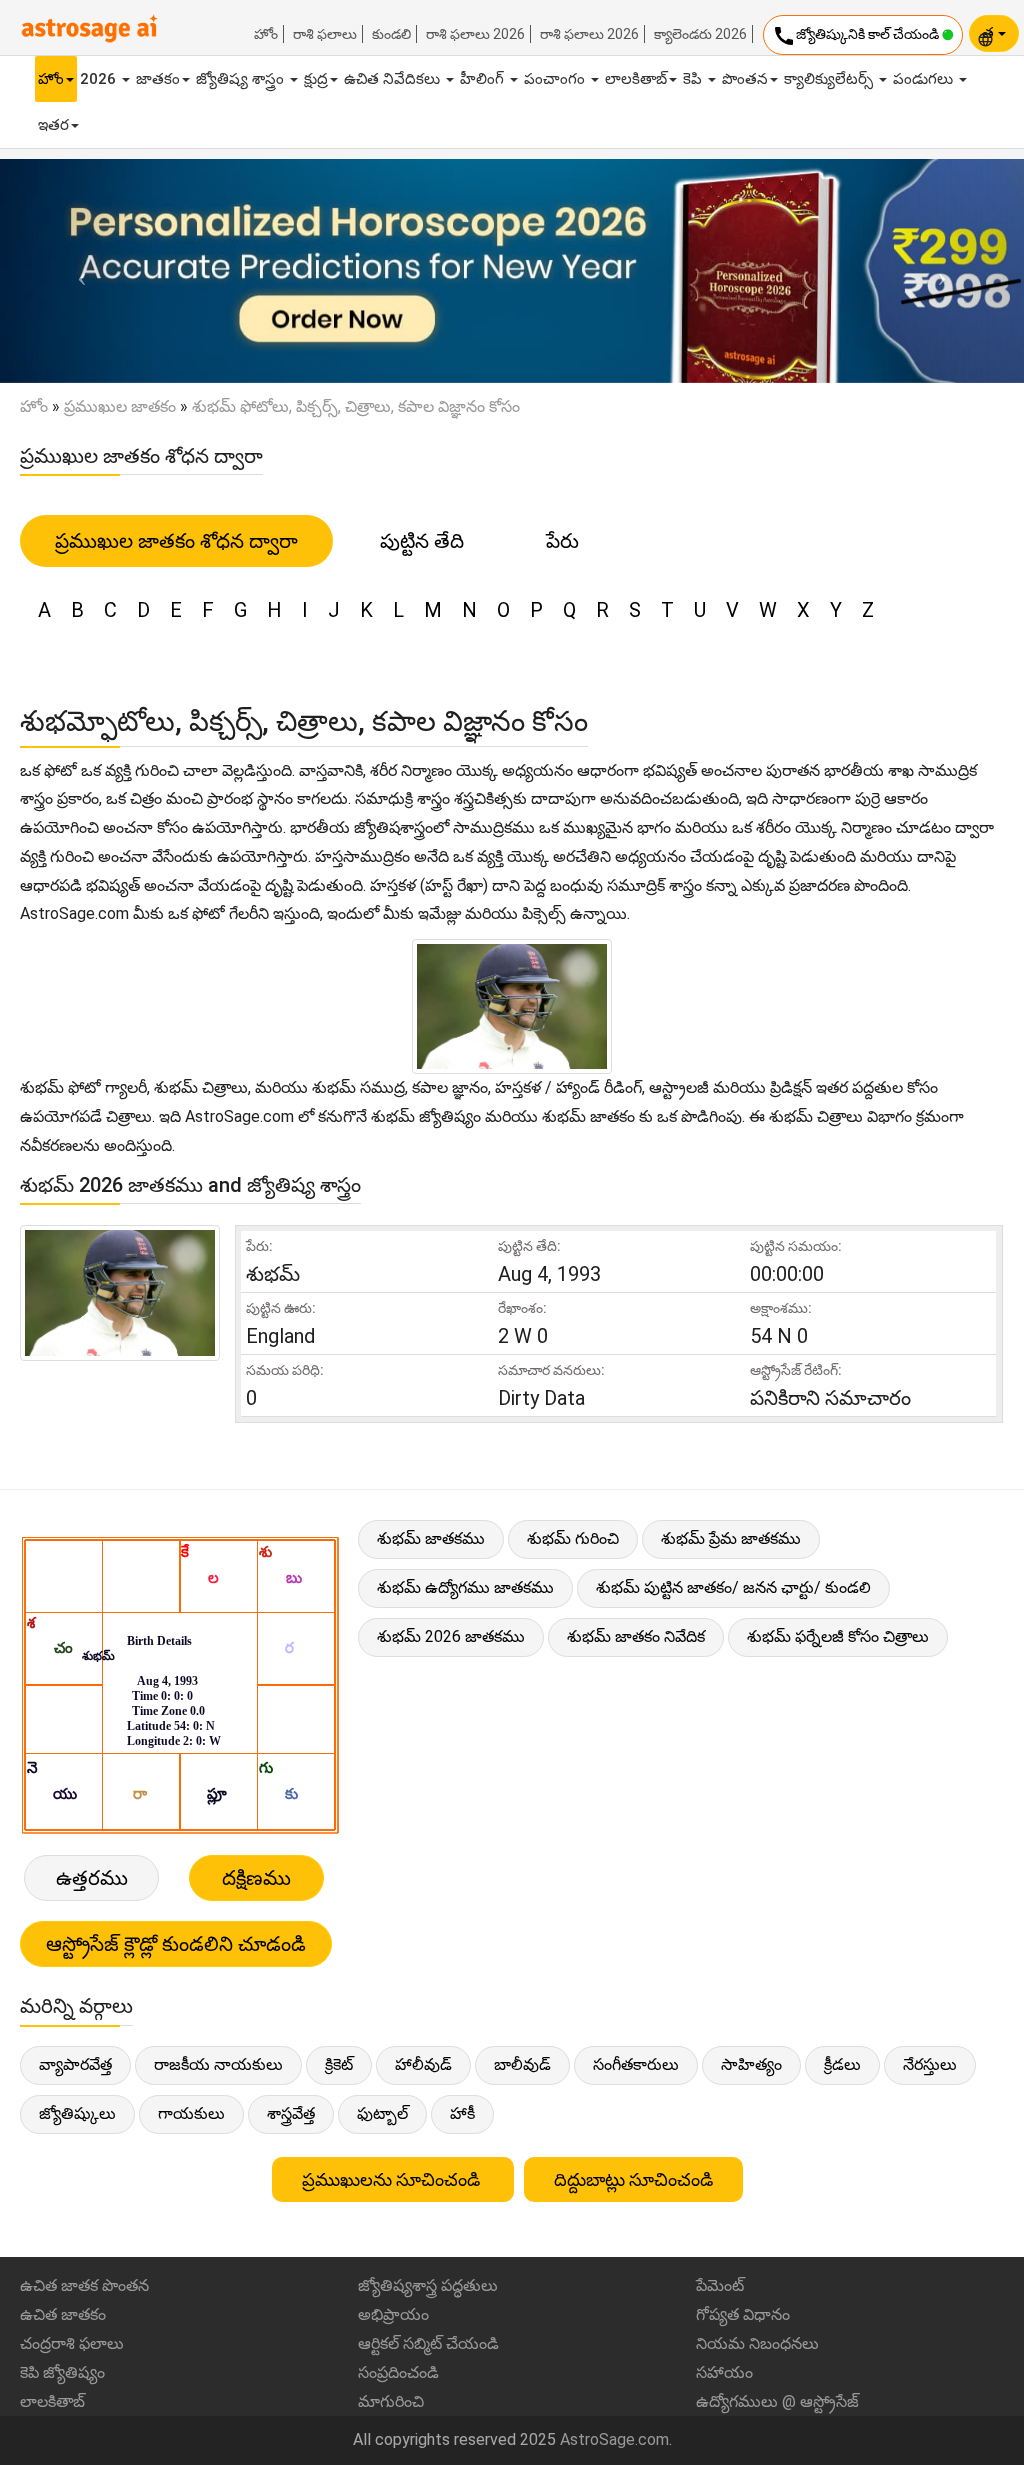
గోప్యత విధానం (743, 2314)
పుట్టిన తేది (422, 541)
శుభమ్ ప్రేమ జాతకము (731, 1538)
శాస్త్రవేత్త (291, 2113)
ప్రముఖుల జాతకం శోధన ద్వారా (176, 541)
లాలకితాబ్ (636, 79)
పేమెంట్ (720, 2285)
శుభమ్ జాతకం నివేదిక (636, 1636)
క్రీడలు (842, 2064)
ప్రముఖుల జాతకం (120, 406)
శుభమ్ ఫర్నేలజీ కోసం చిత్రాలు (838, 1636)
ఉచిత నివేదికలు (394, 79)
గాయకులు (191, 2113)
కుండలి (391, 34)
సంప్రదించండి (398, 2372)
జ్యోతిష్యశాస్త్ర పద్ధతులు (428, 2285)
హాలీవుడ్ (423, 2064)
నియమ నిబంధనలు (757, 2343)
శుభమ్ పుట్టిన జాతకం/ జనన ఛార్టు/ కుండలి (733, 1587)
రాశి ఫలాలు (325, 34)
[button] (77, 271)
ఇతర (53, 125)
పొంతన (745, 79)
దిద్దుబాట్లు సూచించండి (633, 2179)
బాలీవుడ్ (522, 2064)
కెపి (694, 79)
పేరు (562, 541)
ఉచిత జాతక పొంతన (84, 2285)
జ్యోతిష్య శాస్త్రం (242, 79)
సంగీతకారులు (636, 2064)
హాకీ (462, 2113)
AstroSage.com (614, 2439)
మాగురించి (391, 2401)
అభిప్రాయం (393, 2314)
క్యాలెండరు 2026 (700, 34)
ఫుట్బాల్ (382, 2113)
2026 (100, 79)
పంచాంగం (556, 79)
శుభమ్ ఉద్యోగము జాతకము (465, 1587)
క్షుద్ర (316, 79)
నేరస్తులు (930, 2064)
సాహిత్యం (751, 2064)
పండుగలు (925, 79)
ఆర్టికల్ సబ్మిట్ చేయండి (428, 2343)
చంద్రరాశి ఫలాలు (72, 2343)
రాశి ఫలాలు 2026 (475, 34)
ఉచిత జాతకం (63, 2314)
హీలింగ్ (484, 79)
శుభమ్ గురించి (573, 1538)
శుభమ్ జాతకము (431, 1538)
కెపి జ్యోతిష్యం (62, 2372)
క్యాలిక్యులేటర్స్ (830, 79)
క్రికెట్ (339, 2064)
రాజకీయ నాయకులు (218, 2064)
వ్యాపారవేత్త (75, 2064)
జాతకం (158, 79)
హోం (266, 34)
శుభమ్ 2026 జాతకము (451, 1636)
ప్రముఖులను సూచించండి (393, 2179)
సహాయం (724, 2372)
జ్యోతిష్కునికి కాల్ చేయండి (857, 36)
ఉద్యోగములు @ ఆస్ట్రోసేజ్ (777, 2401)
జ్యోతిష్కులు (77, 2113)
